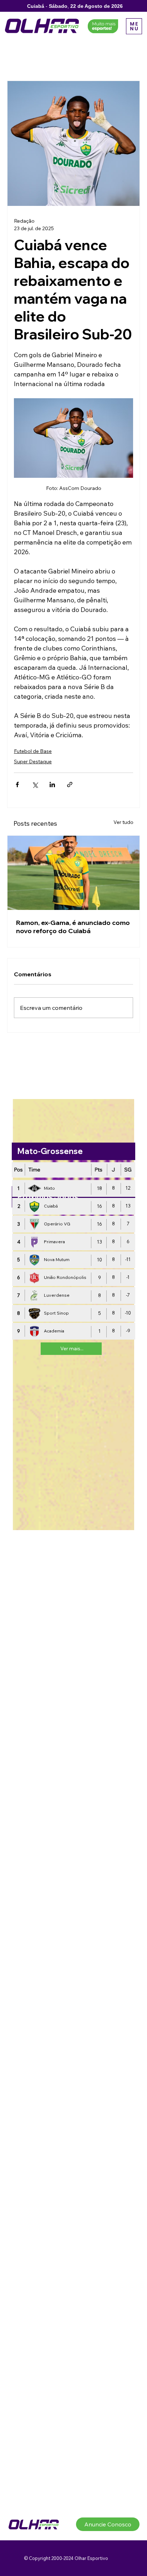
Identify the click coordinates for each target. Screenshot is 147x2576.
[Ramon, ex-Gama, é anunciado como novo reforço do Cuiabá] (73, 873)
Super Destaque (33, 761)
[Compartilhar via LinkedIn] (52, 785)
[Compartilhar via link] (70, 785)
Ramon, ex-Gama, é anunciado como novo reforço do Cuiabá (73, 927)
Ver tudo (123, 822)
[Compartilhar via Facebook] (17, 785)
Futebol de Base (33, 751)
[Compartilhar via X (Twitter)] (35, 785)
